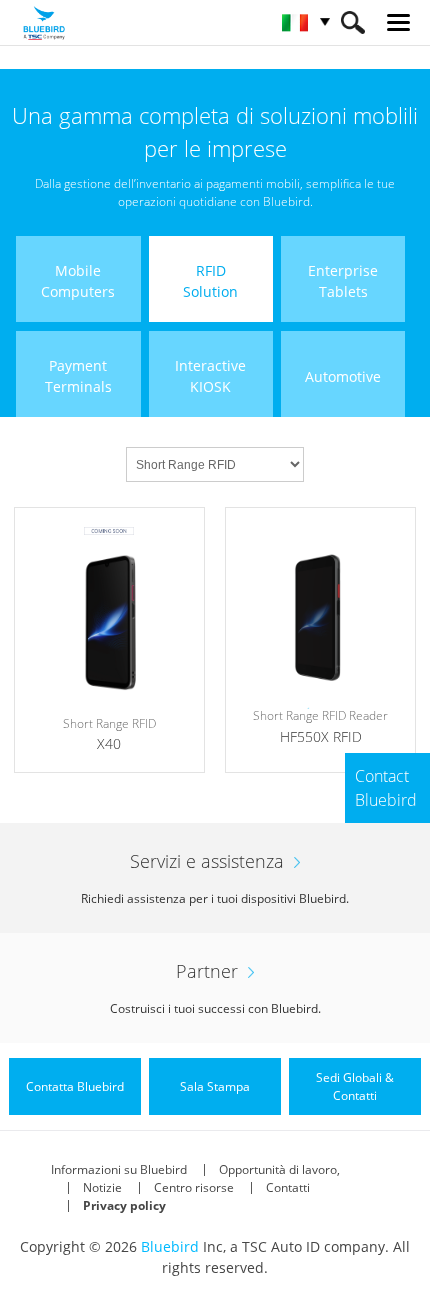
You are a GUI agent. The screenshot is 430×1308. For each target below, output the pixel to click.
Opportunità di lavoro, (279, 1169)
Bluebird (170, 1246)
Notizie (102, 1187)
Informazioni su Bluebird (119, 1169)
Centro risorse (194, 1187)
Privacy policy (124, 1205)
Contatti (288, 1187)
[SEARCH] (352, 22)
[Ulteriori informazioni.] (109, 640)
